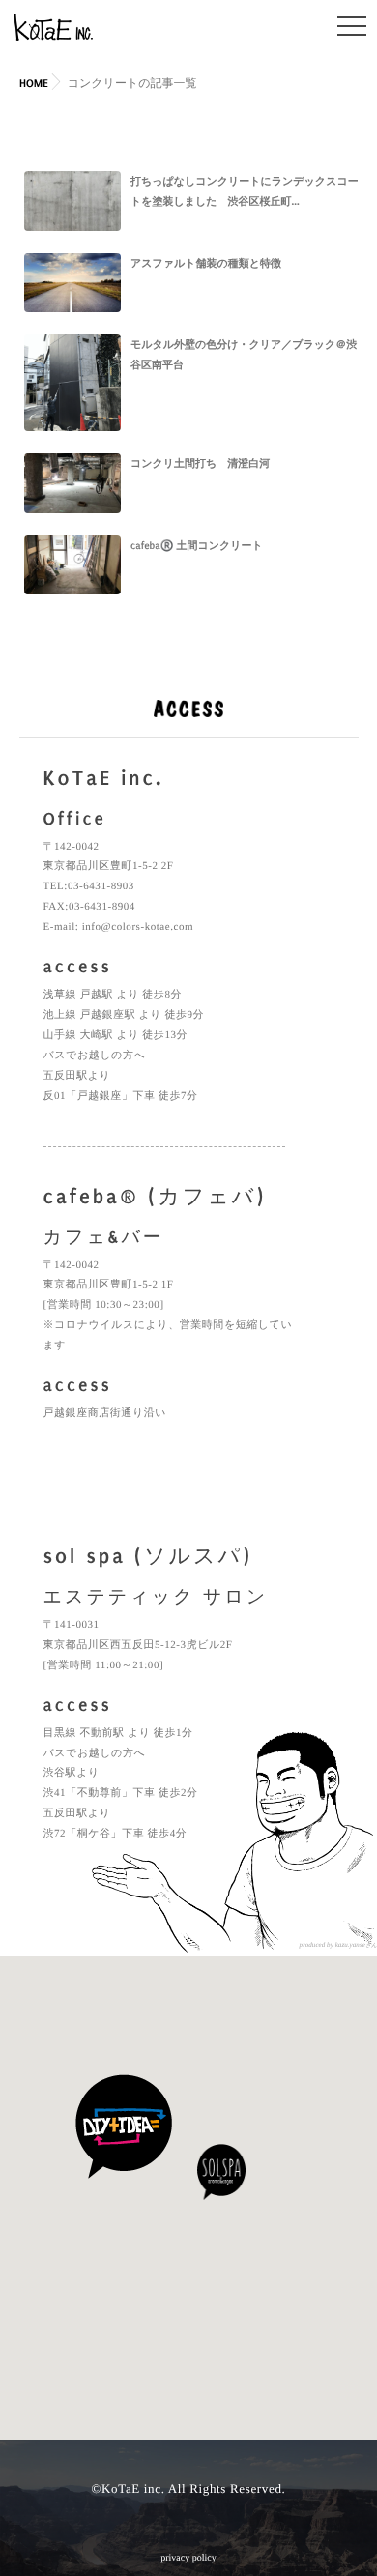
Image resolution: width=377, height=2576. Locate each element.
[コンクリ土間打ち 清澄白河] (72, 483)
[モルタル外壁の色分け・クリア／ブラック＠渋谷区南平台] (72, 383)
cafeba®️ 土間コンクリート (197, 546)
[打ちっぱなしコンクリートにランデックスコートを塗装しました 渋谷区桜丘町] (72, 201)
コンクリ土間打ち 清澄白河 (200, 463)
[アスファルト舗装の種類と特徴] (72, 283)
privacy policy (188, 2558)
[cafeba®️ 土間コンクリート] (72, 565)
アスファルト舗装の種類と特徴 (206, 263)
